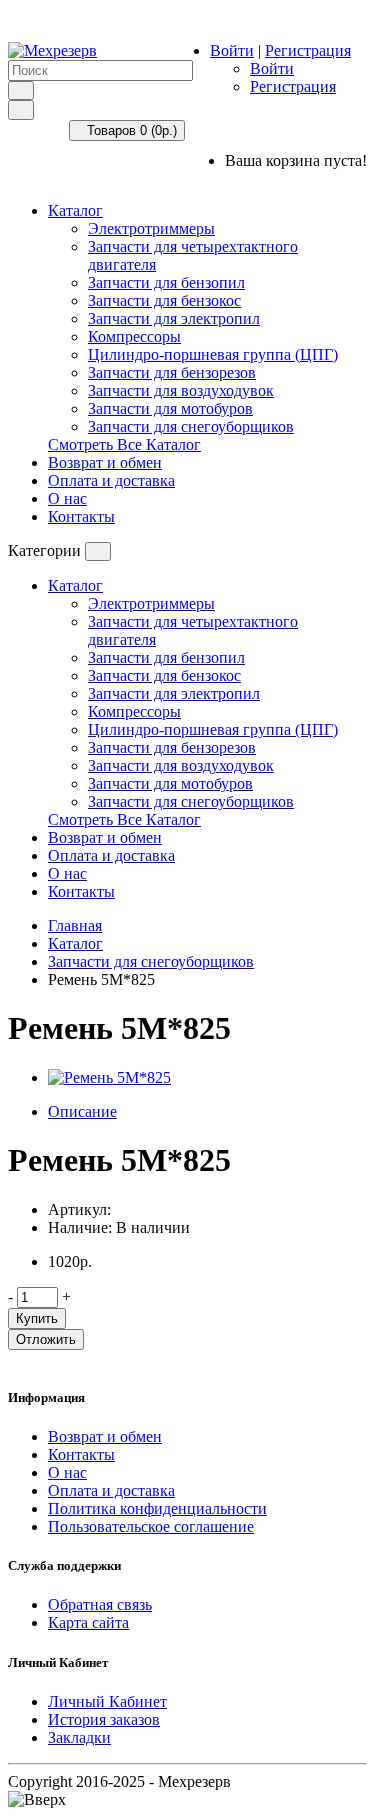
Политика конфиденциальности (157, 1508)
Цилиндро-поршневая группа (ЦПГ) (213, 354)
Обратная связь (100, 1604)
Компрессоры (134, 336)
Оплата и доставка (111, 480)
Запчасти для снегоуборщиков (191, 426)
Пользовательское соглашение (151, 1526)
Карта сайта (88, 1622)
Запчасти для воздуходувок (181, 390)
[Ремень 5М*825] (109, 1077)
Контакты (81, 516)
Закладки (79, 1737)
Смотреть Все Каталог (124, 444)
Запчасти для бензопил (166, 282)
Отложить (46, 1339)
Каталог (75, 210)
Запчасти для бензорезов (172, 372)
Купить (37, 1318)
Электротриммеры (151, 228)
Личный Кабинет (107, 1701)
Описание (82, 1111)
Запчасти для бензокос (164, 300)
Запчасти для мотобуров (170, 408)
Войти (232, 50)
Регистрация (308, 50)
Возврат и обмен (105, 462)
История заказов (104, 1719)
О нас (67, 498)
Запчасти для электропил (174, 318)
